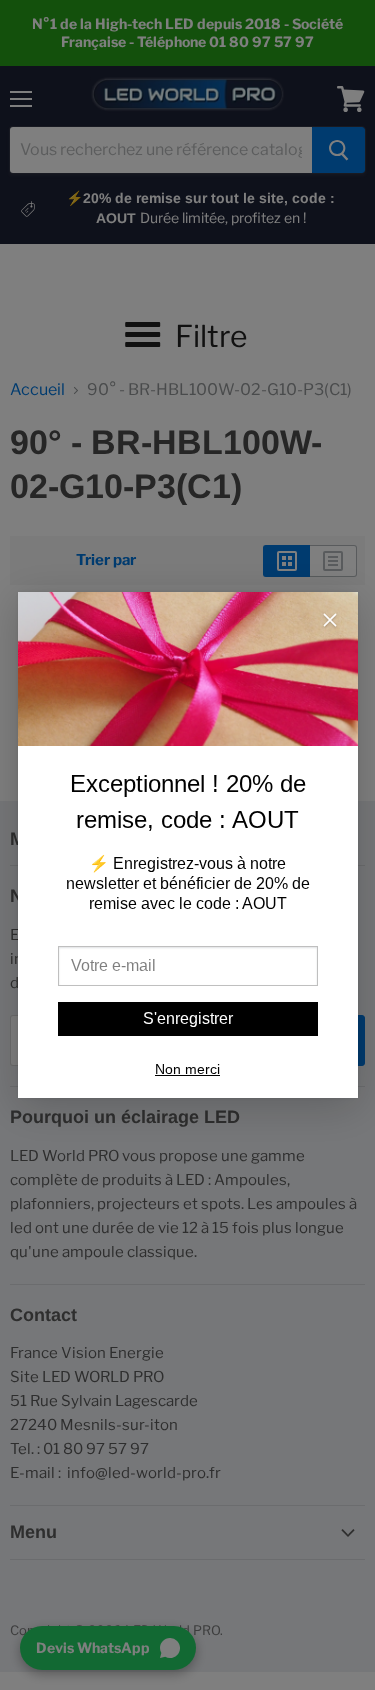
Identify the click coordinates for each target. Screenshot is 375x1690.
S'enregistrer (188, 1018)
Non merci (187, 1069)
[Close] (330, 622)
